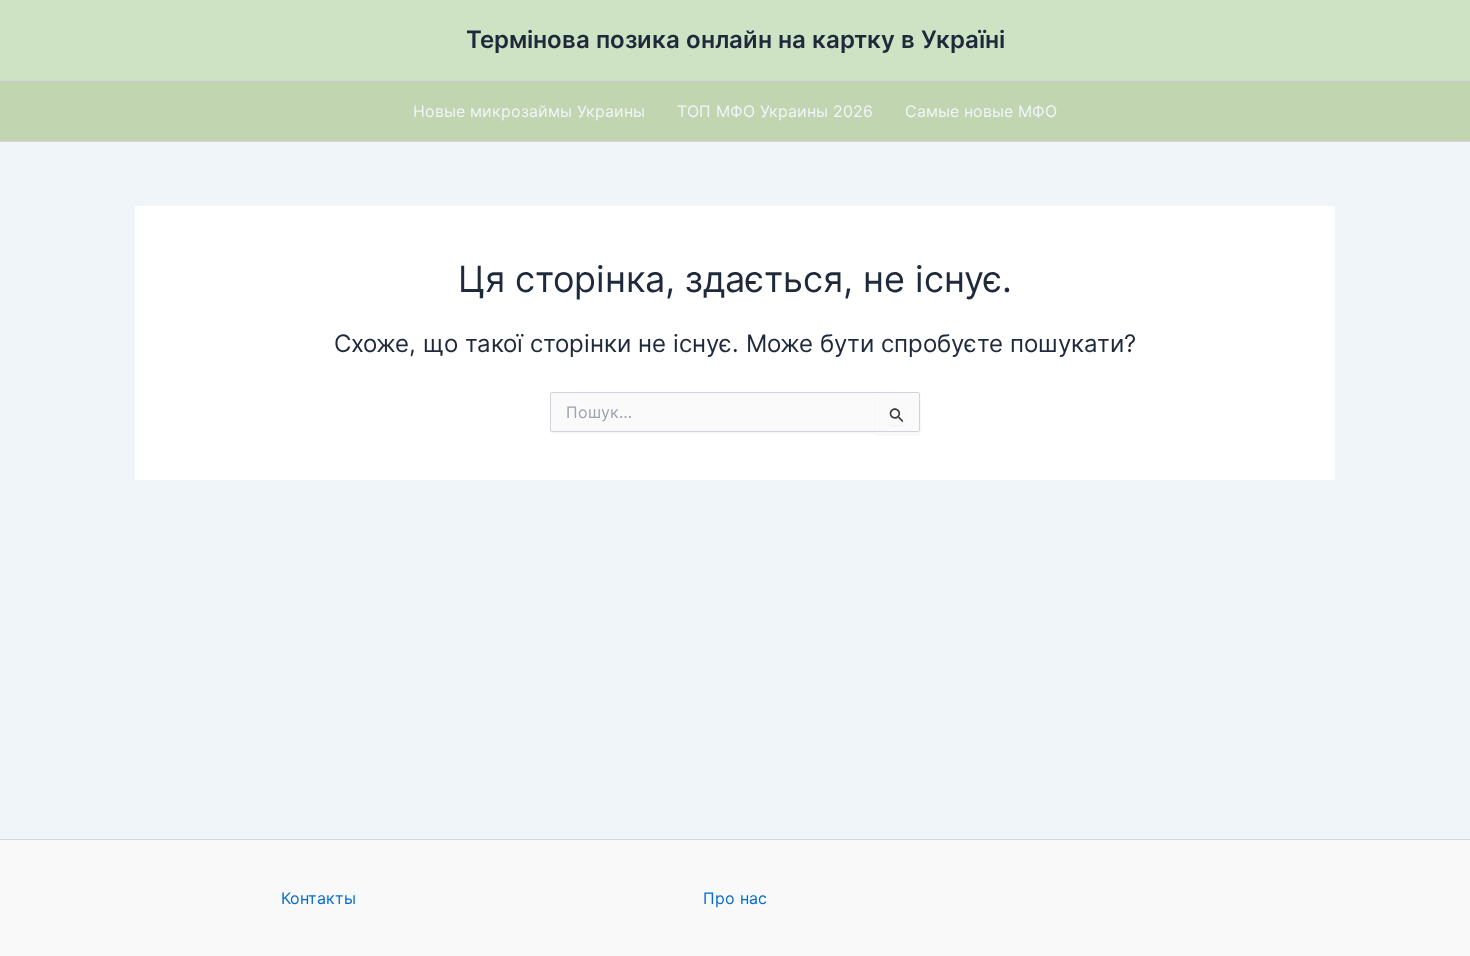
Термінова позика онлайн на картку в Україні (735, 39)
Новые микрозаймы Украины (529, 111)
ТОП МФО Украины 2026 (775, 111)
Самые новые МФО (981, 111)
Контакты (318, 898)
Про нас (735, 898)
